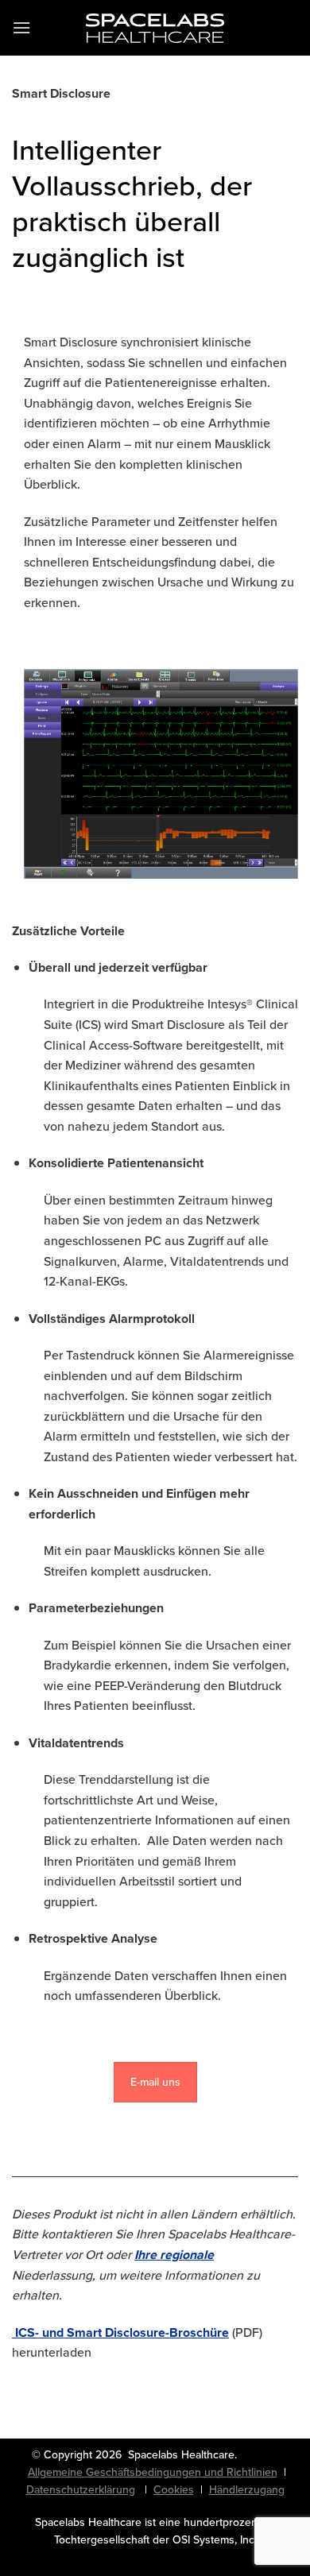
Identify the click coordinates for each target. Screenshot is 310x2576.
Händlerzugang (247, 2490)
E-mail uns (155, 2082)
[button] (21, 27)
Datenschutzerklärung (81, 2490)
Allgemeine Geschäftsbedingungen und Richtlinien (153, 2472)
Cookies (174, 2490)
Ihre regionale (174, 2255)
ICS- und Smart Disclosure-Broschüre (122, 2332)
